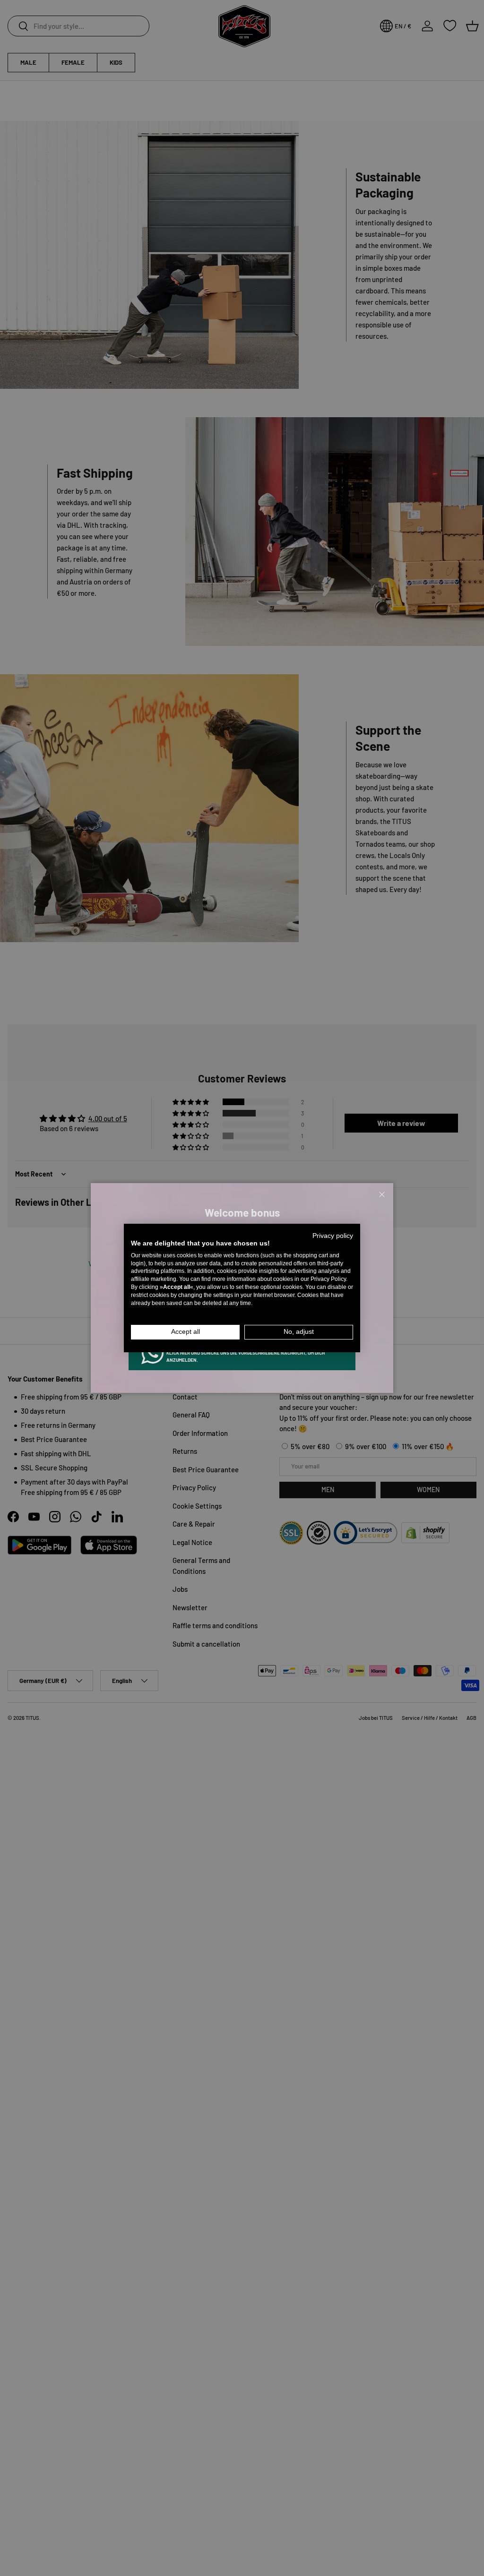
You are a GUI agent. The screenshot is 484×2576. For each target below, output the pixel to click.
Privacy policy (333, 1236)
